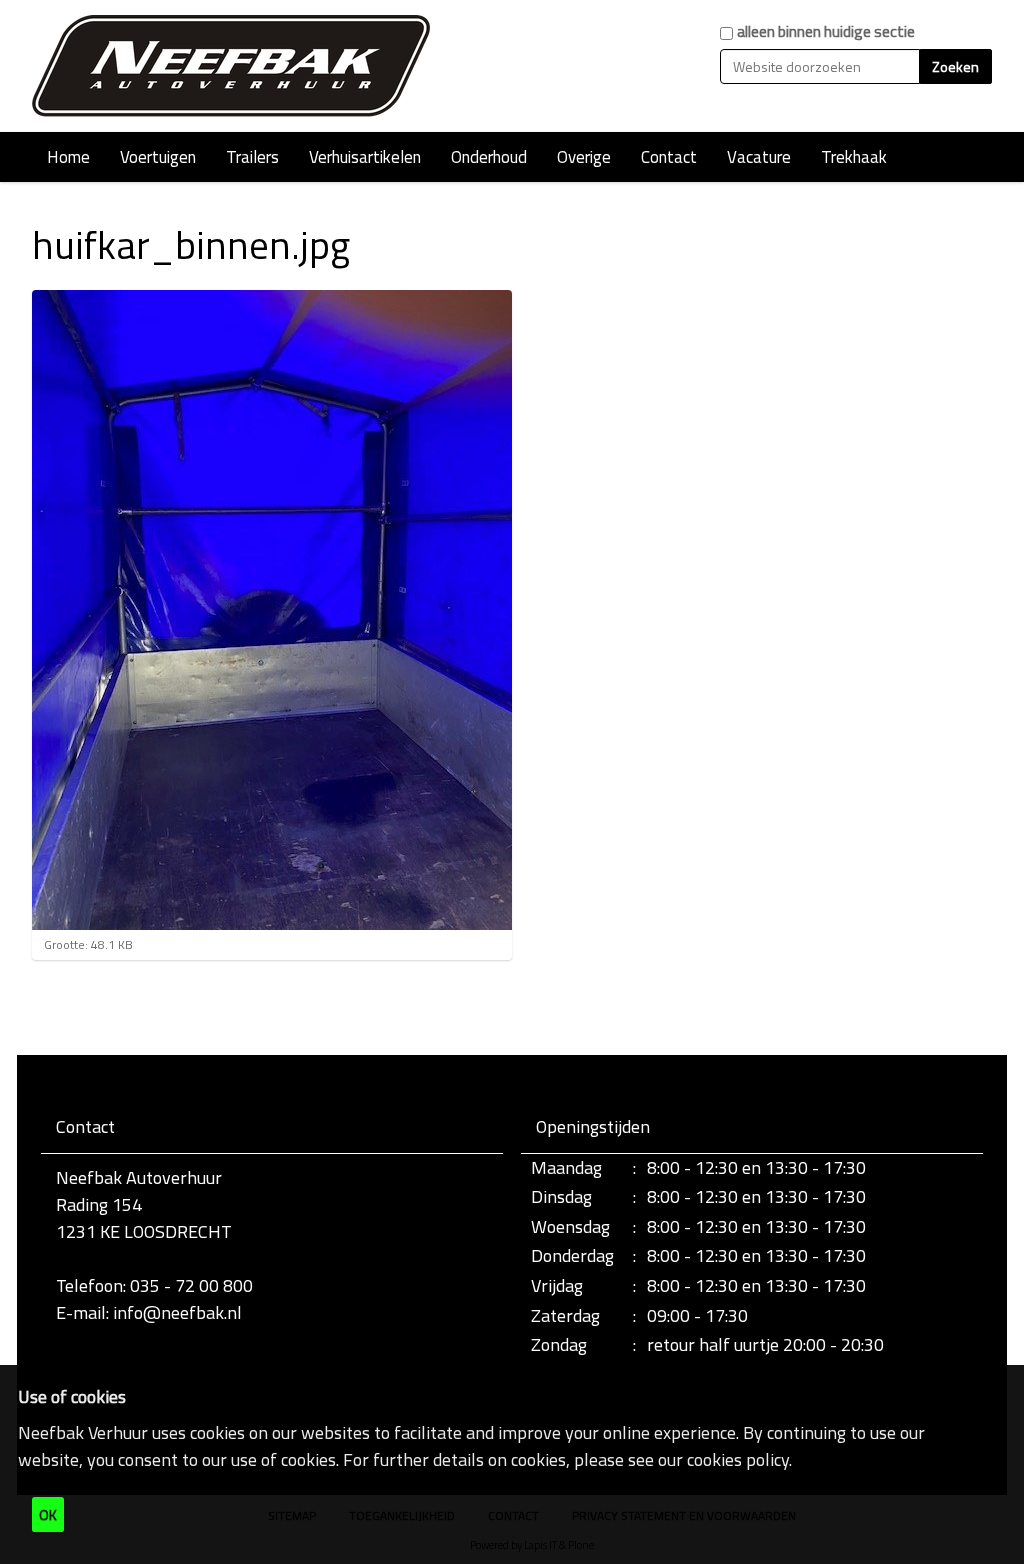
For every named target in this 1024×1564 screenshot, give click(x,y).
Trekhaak (854, 157)
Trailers (252, 157)
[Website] (232, 66)
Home (68, 157)
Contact (669, 157)
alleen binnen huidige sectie (826, 31)
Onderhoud (489, 157)
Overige (584, 157)
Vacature (759, 157)
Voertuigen (158, 157)
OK (48, 1514)
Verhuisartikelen (365, 157)
